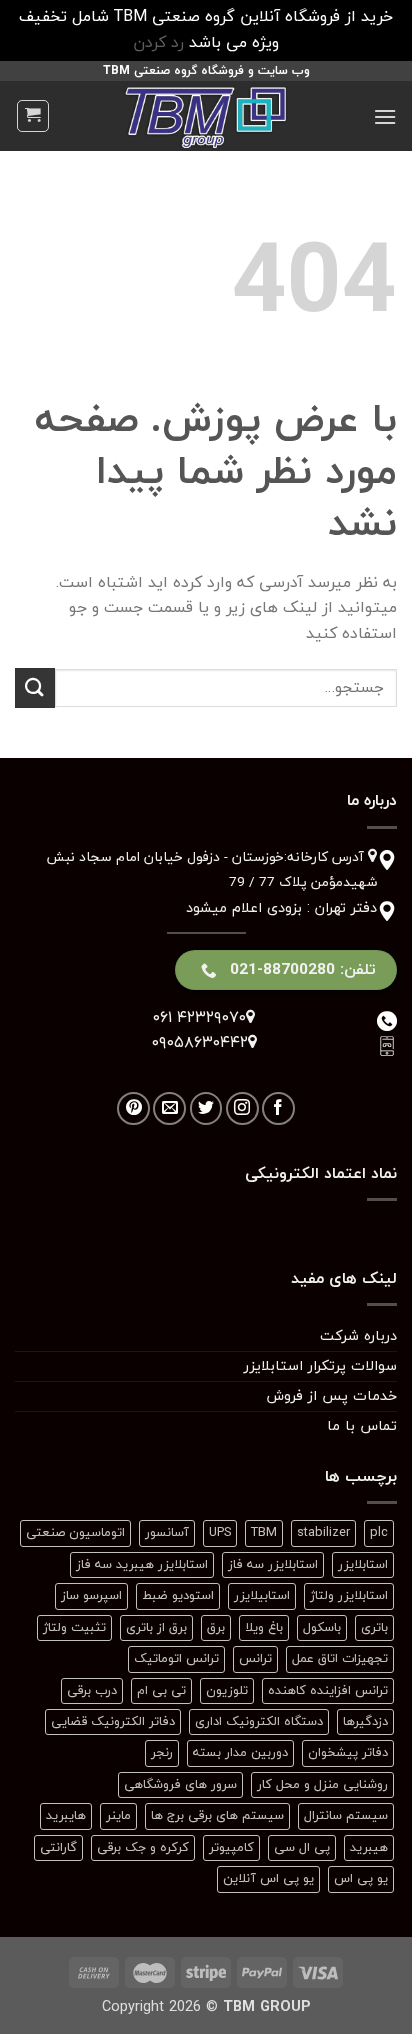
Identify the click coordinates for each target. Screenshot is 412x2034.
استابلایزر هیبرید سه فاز (142, 1565)
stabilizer (323, 1533)
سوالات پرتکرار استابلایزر (320, 1366)
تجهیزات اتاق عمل (340, 1659)
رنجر (162, 1753)
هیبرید (369, 1848)
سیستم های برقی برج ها (217, 1816)
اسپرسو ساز (91, 1596)
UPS (220, 1533)
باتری (374, 1628)
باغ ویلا (264, 1628)
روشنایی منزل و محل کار (322, 1785)
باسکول (322, 1628)
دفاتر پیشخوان (348, 1753)
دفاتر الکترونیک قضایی (113, 1722)
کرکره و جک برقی (143, 1848)
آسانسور (167, 1533)
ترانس (255, 1659)
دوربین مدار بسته (240, 1753)
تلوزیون (227, 1691)
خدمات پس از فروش (331, 1396)
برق (216, 1628)
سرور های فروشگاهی (180, 1785)
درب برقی (92, 1691)
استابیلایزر (262, 1596)
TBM (264, 1533)
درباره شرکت (358, 1336)
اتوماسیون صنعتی (75, 1533)
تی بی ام (161, 1691)
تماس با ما (362, 1426)
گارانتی (58, 1848)
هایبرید (66, 1816)
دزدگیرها (365, 1722)
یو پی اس (361, 1879)
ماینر (118, 1816)
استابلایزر (363, 1565)
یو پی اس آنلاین (268, 1879)
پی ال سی (302, 1848)
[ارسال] (35, 687)
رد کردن (158, 43)
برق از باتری (156, 1628)
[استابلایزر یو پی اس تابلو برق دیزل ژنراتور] (206, 116)
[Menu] (385, 116)
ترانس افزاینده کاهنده (328, 1691)
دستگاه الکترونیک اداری (259, 1722)
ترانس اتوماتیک (176, 1659)
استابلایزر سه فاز (273, 1565)
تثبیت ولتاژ (74, 1628)
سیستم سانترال (346, 1816)
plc (379, 1533)
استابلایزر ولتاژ (349, 1596)
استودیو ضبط (178, 1596)
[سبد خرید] (33, 116)
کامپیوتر (231, 1848)
